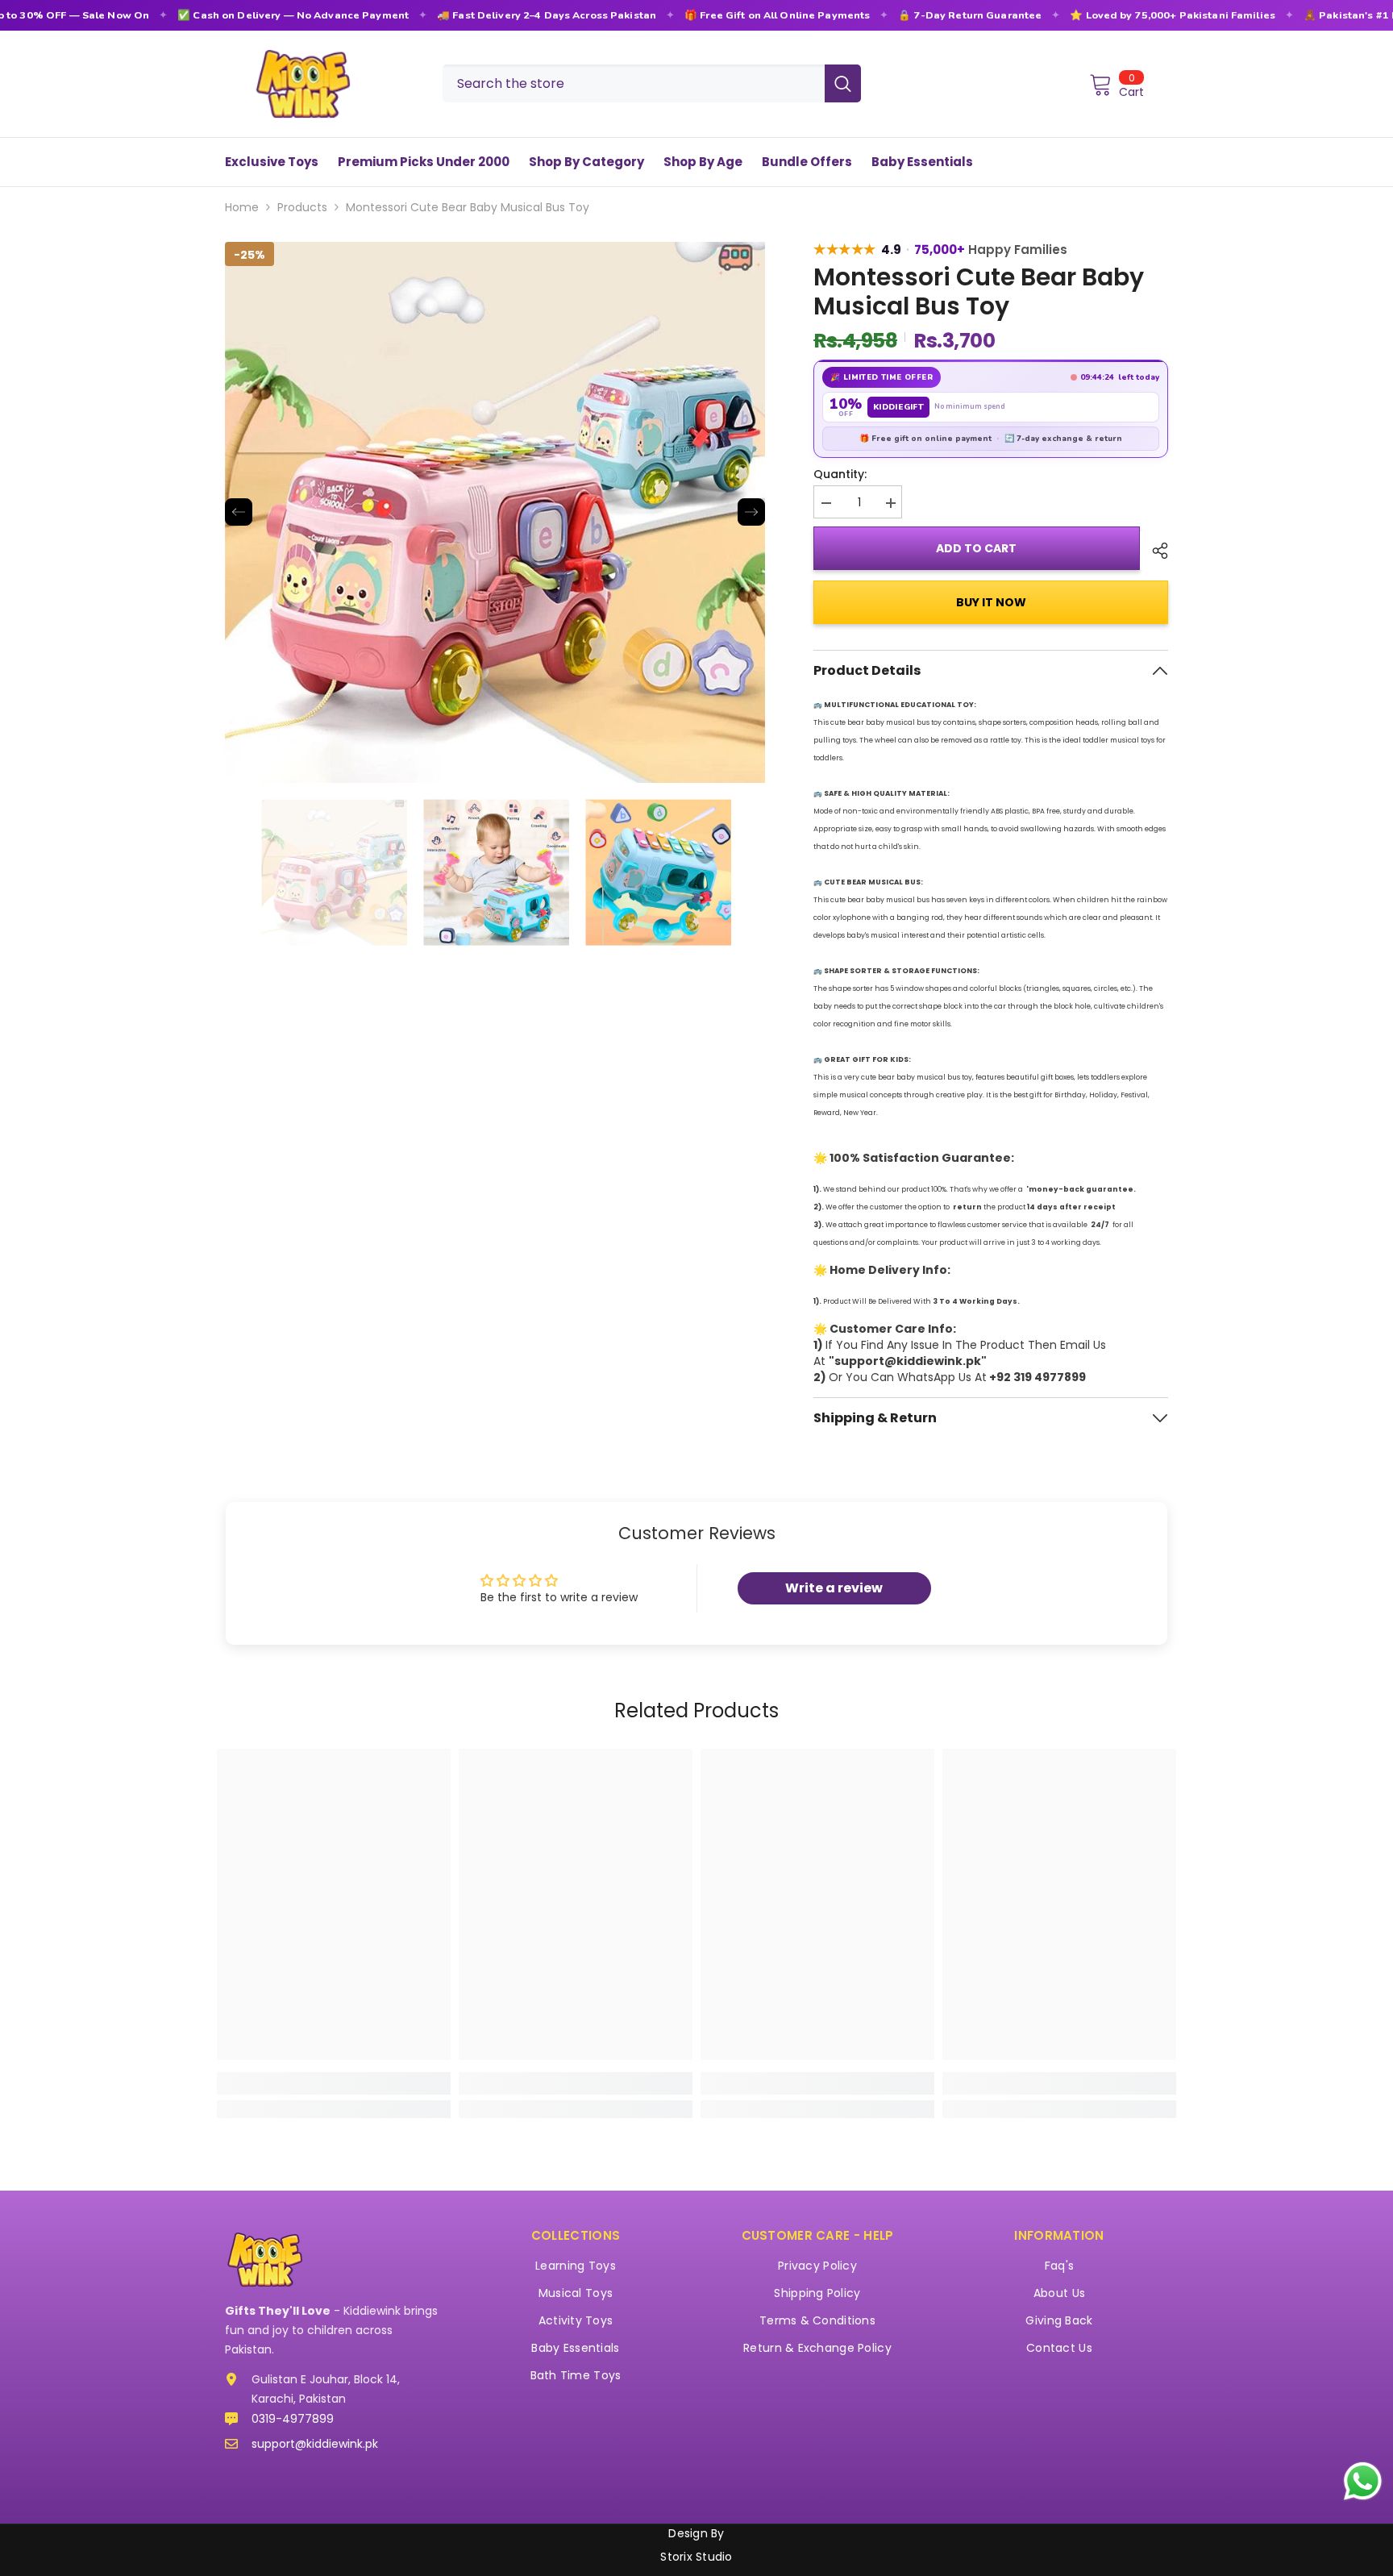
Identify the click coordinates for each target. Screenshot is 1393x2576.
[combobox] (634, 83)
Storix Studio (696, 2557)
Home (242, 207)
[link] (334, 2083)
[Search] (652, 83)
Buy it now (991, 602)
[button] (239, 512)
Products (302, 207)
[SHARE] (1154, 551)
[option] (495, 512)
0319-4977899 (293, 2419)
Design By (696, 2532)
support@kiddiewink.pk (315, 2444)
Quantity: (840, 474)
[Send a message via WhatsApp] (1363, 2481)
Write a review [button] (834, 1588)
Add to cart (977, 548)
